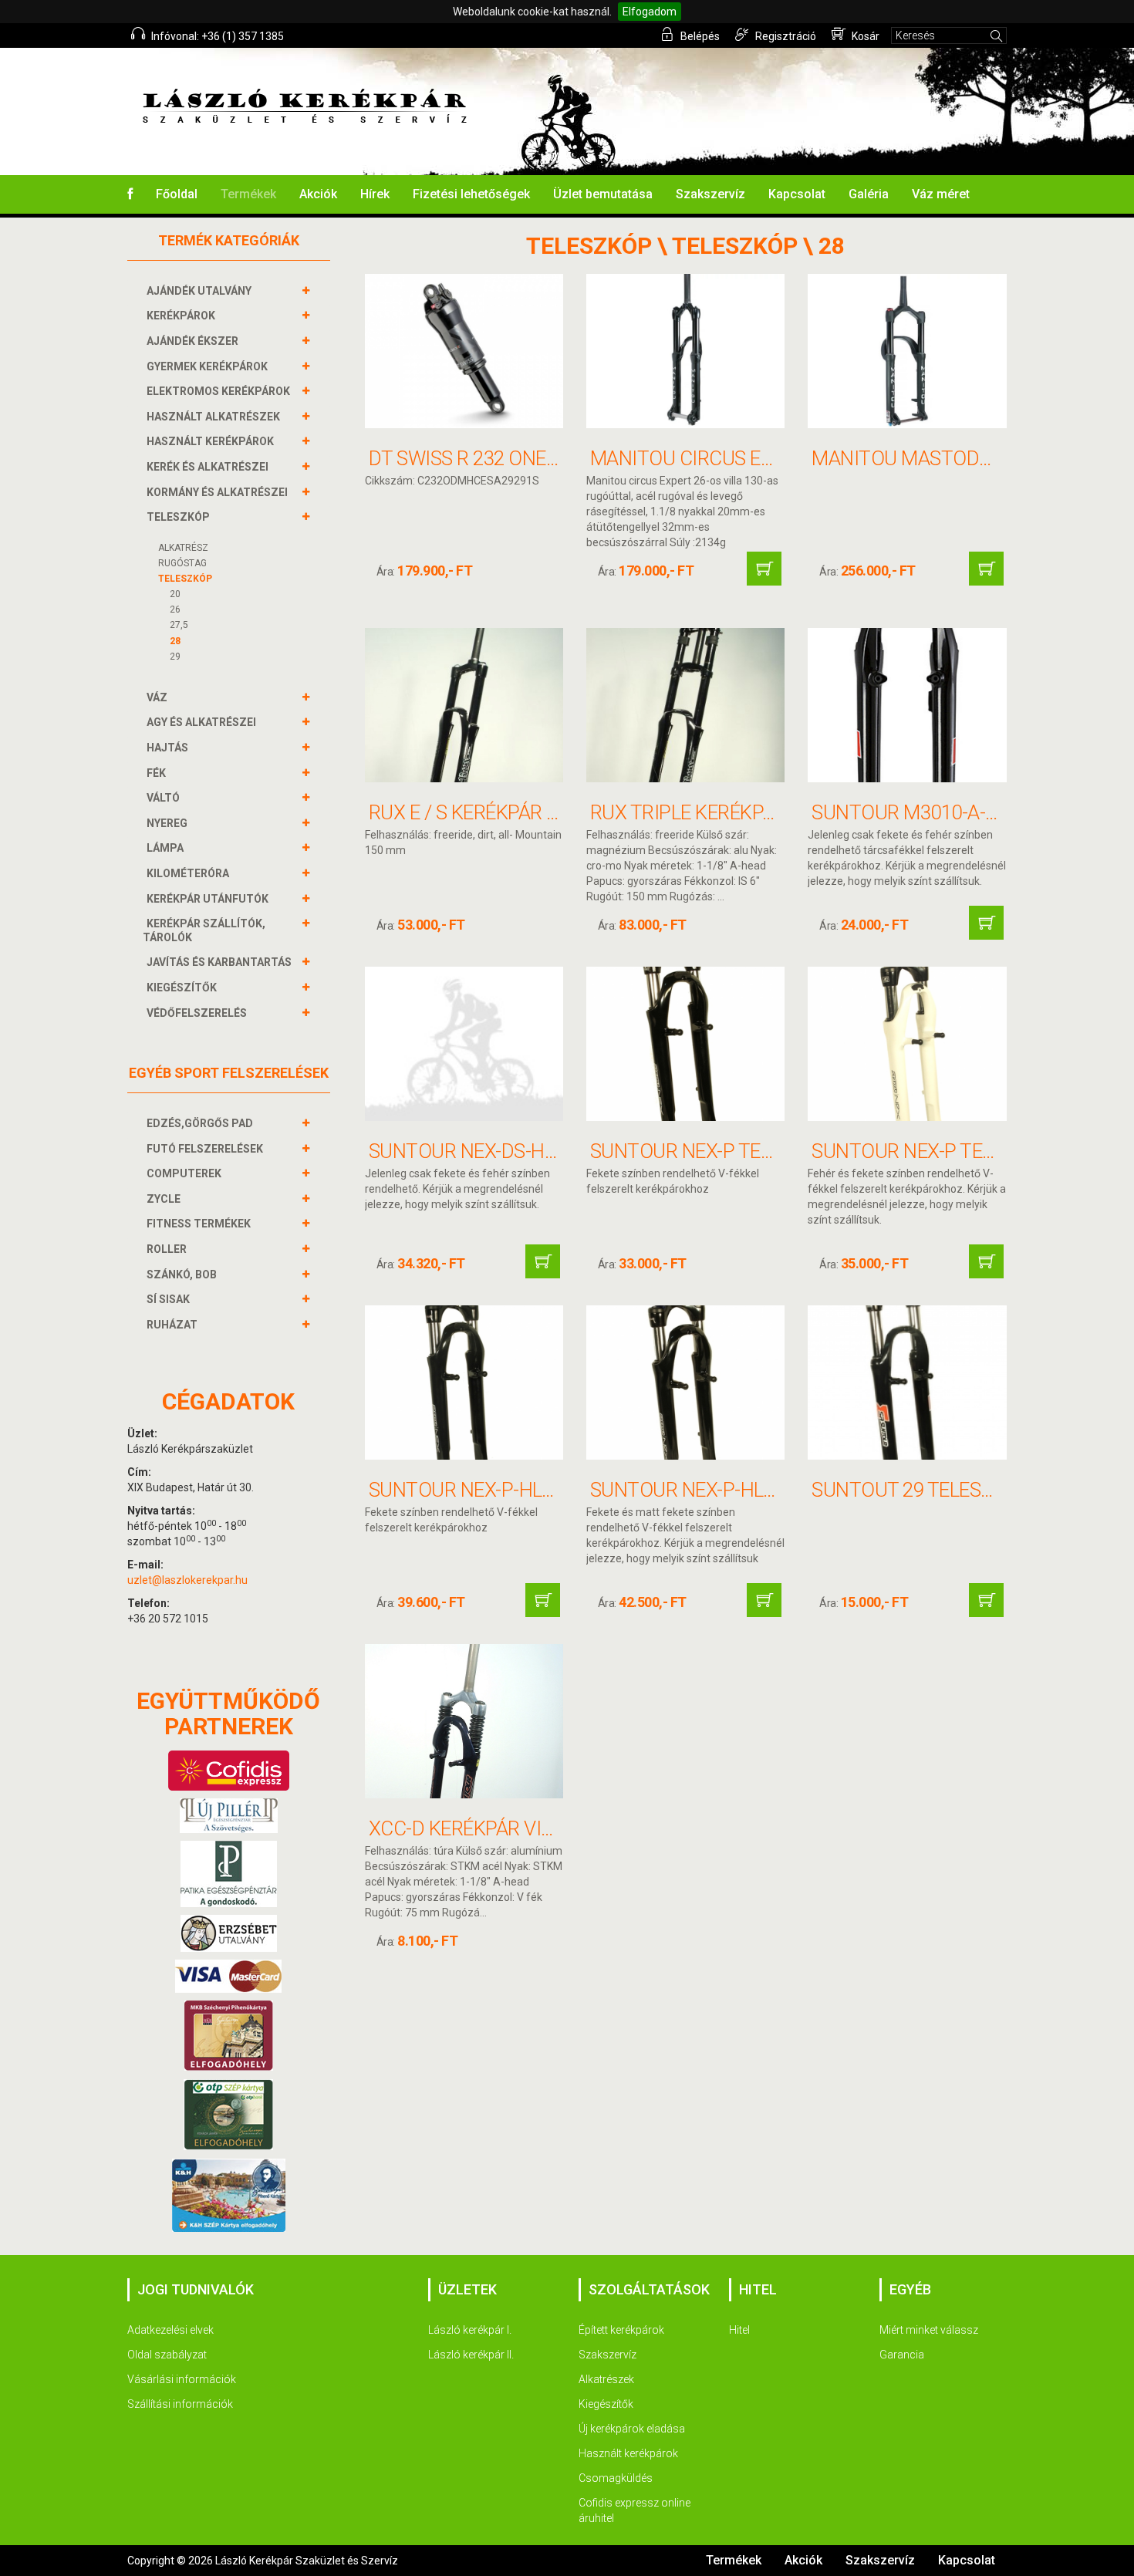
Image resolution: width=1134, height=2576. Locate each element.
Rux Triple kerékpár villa (715, 812)
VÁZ (157, 697)
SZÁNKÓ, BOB (182, 1274)
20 (175, 594)
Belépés (699, 36)
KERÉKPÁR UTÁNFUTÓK (208, 899)
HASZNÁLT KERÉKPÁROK (210, 441)
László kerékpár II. (471, 2355)
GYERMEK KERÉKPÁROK (207, 366)
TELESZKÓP (178, 517)
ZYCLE (164, 1199)
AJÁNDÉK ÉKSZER (192, 341)
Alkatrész (183, 548)
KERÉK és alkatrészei (208, 467)
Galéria (869, 194)
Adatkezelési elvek (170, 2330)
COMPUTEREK (184, 1173)
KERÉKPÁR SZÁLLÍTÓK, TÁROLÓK (204, 930)
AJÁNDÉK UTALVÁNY (199, 291)
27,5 (179, 625)
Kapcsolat (797, 194)
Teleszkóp (185, 579)
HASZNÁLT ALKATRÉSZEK (213, 417)
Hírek (375, 194)
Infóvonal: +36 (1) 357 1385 (216, 36)
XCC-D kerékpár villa (471, 1828)
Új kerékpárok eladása (632, 2429)
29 (175, 657)
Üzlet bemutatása (603, 194)
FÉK (156, 773)
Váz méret (941, 194)
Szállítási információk (180, 2404)
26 (175, 609)
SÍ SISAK (168, 1299)
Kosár (864, 36)
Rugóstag (182, 563)
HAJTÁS (167, 748)
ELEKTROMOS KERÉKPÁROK (218, 391)
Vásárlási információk (182, 2379)
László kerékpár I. (470, 2330)
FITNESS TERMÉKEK (199, 1224)
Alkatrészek (606, 2379)
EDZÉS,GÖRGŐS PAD (200, 1123)
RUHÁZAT (172, 1325)
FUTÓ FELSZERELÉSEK (205, 1149)
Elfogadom (650, 12)
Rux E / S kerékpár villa (482, 812)
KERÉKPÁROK (181, 316)
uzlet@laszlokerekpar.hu (187, 1580)
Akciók (318, 194)
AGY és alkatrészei (201, 722)
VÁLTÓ (163, 798)
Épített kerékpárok (621, 2330)
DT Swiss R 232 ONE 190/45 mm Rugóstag (560, 458)
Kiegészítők (606, 2404)
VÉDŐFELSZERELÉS (197, 1013)
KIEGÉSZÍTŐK (182, 988)
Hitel (739, 2330)
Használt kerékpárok (628, 2453)
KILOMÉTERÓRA (188, 873)
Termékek (248, 194)
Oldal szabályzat (167, 2355)
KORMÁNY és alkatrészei (217, 492)
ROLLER (167, 1249)
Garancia (902, 2355)
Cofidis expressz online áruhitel (634, 2510)
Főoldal (177, 194)
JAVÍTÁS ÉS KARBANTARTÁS (219, 962)
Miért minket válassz (929, 2330)
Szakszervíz (710, 194)
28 (175, 641)
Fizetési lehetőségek (471, 194)
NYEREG (167, 823)
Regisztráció (785, 36)
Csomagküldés (616, 2478)
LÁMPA (165, 848)
